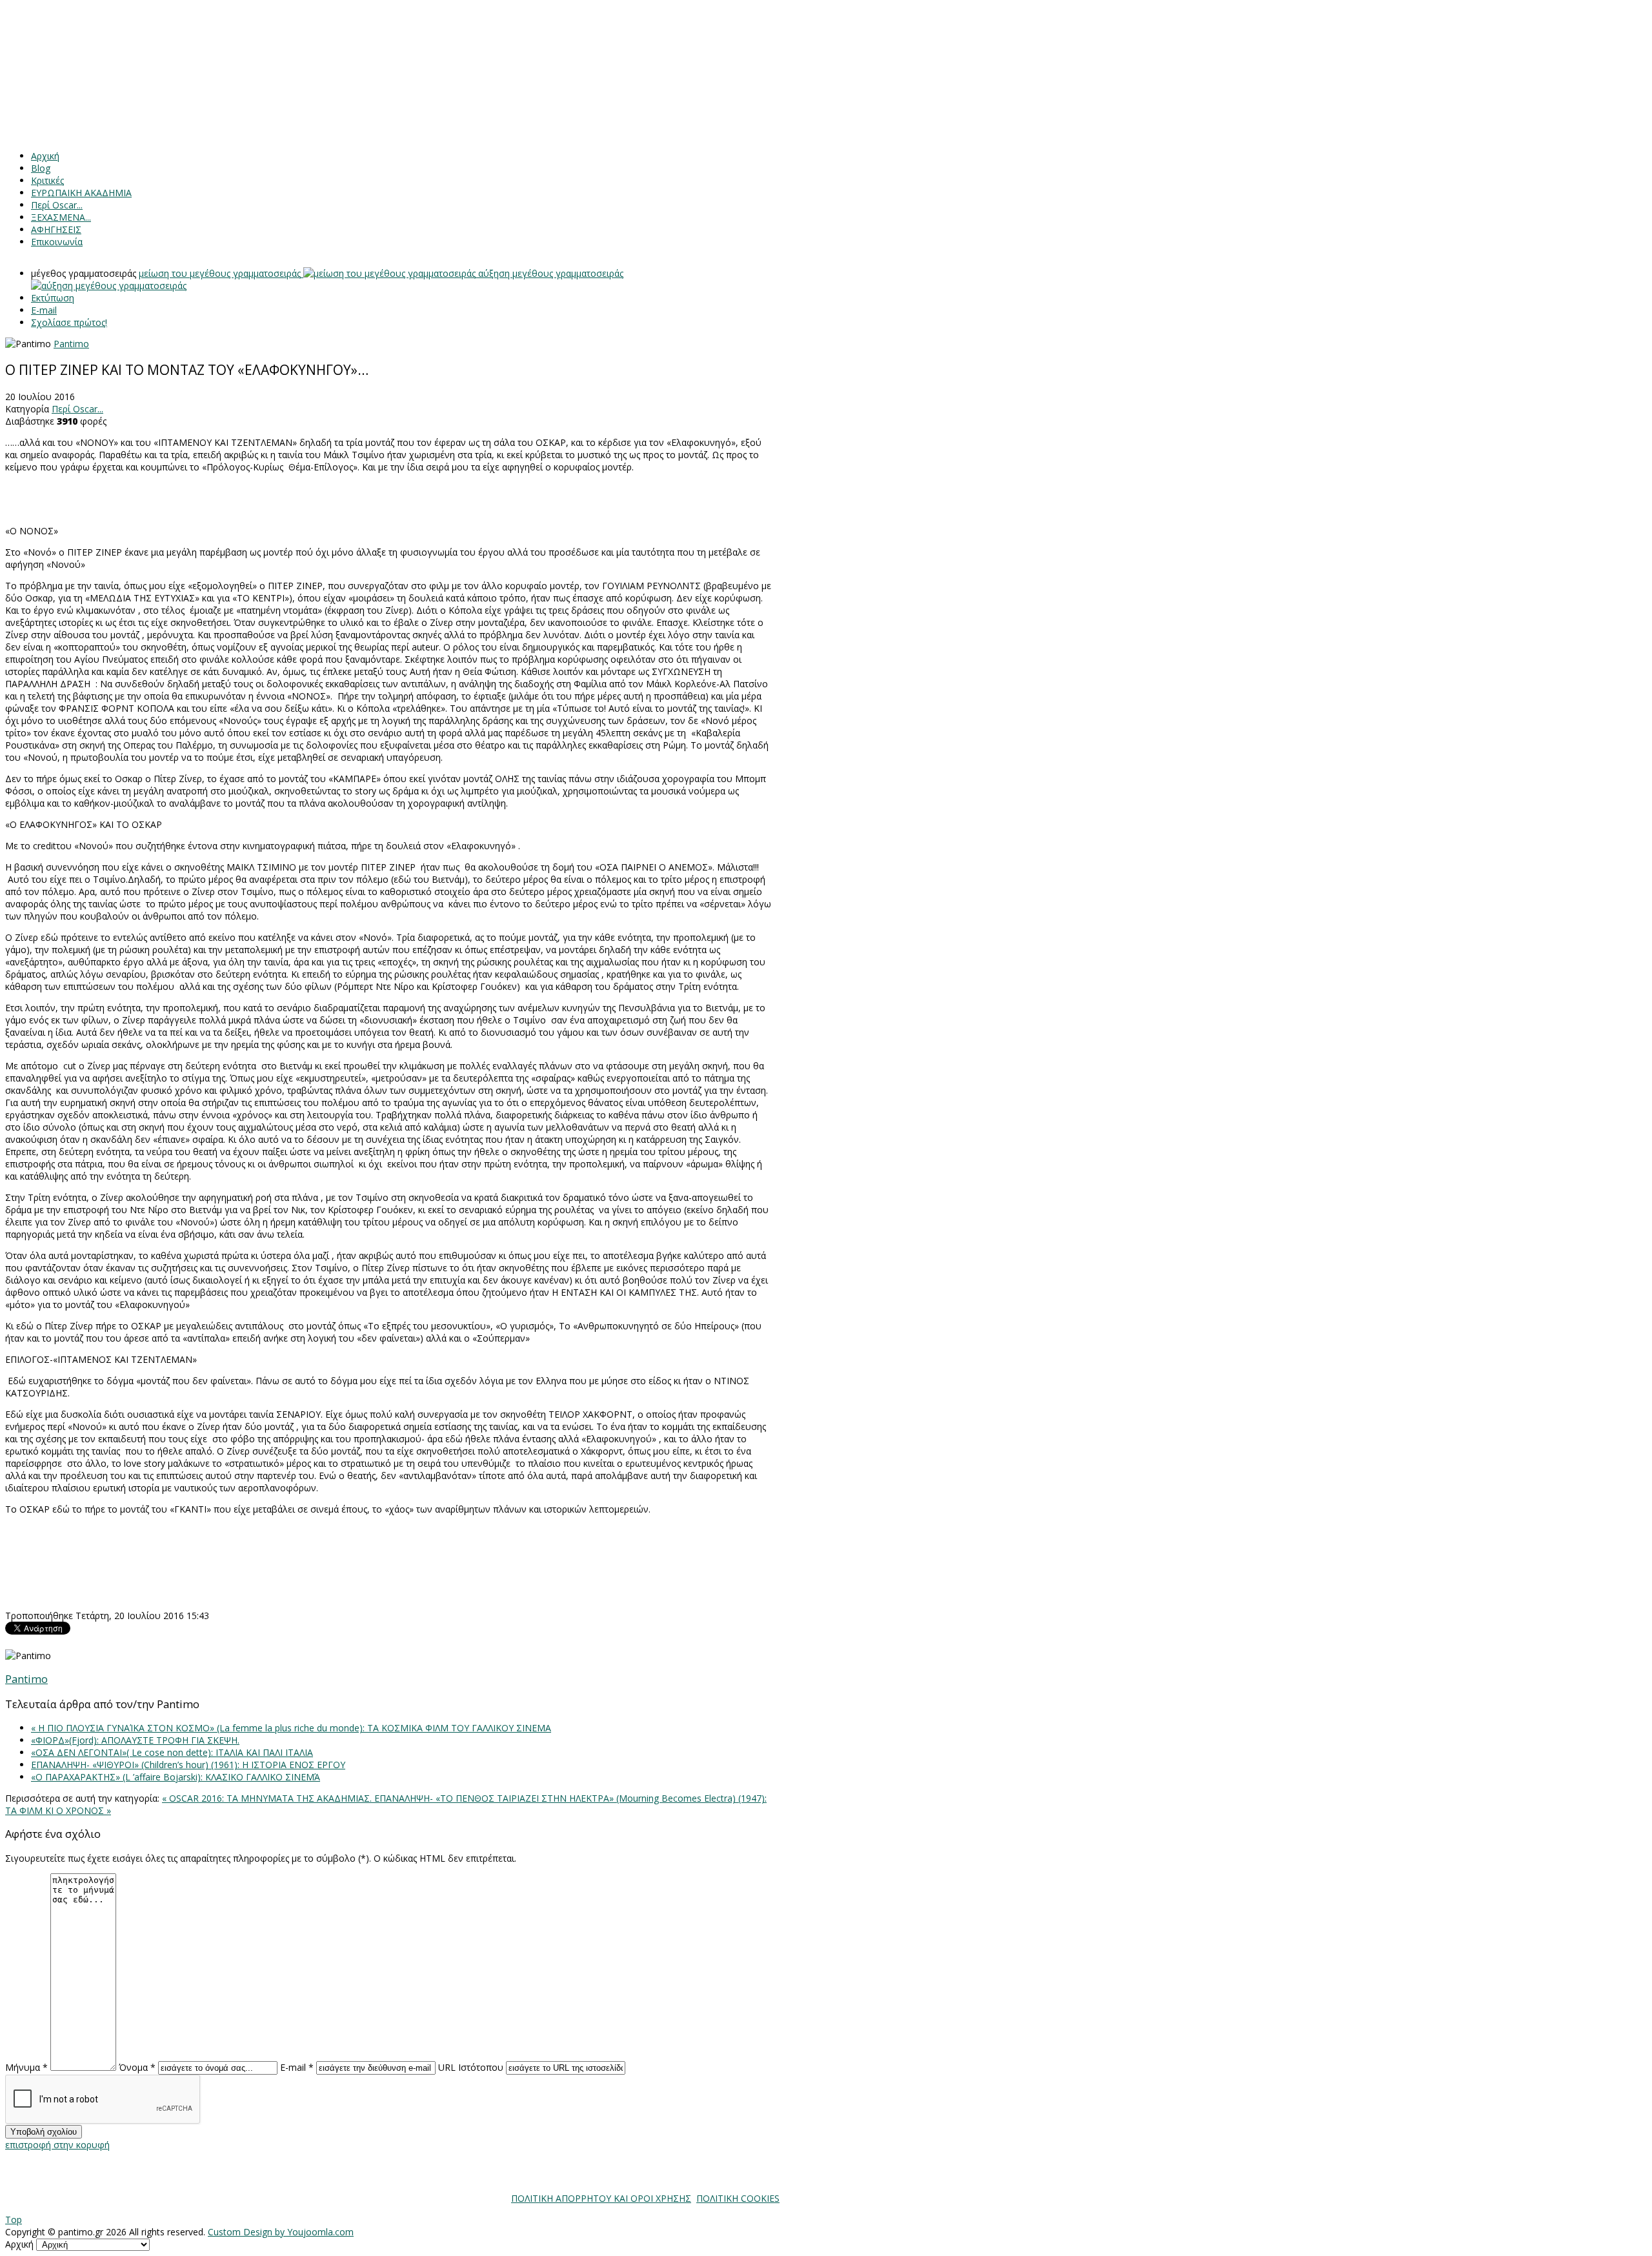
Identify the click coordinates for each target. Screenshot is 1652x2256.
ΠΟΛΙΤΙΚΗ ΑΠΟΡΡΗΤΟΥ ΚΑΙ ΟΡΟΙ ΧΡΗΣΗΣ (601, 2198)
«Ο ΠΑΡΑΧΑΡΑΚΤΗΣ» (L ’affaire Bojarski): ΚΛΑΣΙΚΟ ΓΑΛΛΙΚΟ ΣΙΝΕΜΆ (176, 1777)
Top (14, 2220)
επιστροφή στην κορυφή (57, 2145)
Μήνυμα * (26, 2067)
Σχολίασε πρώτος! (69, 322)
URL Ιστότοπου (471, 2067)
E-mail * (297, 2067)
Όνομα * (137, 2067)
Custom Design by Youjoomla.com (281, 2232)
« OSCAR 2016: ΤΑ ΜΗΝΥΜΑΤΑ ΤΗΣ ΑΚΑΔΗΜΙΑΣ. (268, 1798)
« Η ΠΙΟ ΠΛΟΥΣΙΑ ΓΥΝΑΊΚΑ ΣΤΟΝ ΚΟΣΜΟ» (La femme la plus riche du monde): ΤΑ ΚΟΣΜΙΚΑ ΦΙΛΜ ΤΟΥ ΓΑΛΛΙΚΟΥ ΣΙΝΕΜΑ (291, 1728)
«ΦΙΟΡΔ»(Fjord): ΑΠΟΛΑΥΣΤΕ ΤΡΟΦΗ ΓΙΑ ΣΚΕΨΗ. (135, 1740)
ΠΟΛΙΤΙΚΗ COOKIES (738, 2198)
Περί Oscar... (77, 409)
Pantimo (71, 344)
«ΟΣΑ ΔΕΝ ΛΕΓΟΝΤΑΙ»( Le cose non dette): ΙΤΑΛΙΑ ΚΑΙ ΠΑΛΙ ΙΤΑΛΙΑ (172, 1752)
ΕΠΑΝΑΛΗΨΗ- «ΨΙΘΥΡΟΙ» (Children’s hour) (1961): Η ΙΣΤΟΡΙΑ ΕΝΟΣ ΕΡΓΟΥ (188, 1765)
